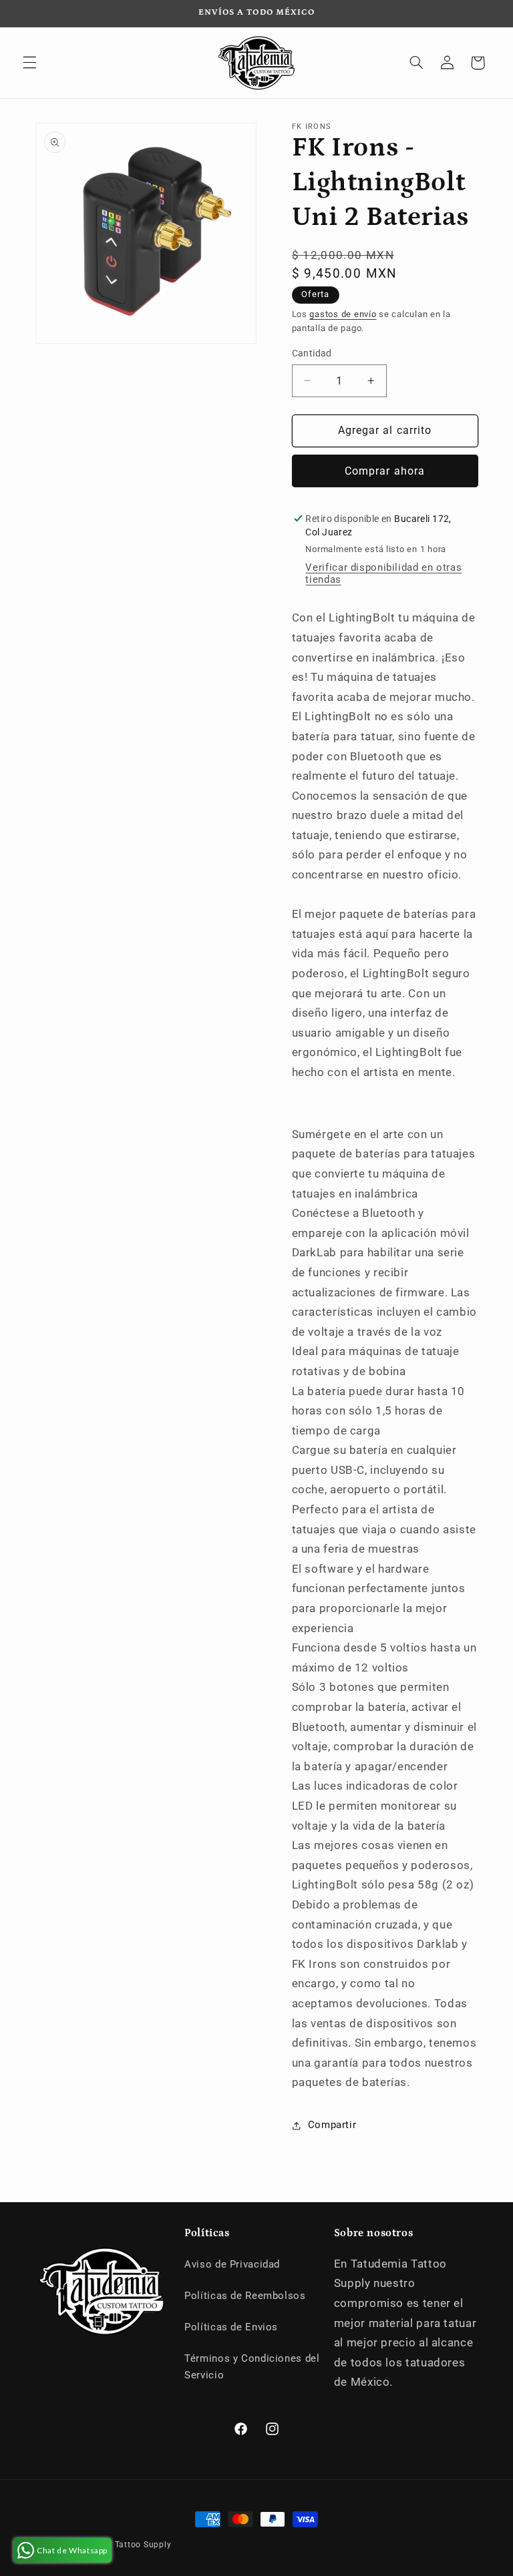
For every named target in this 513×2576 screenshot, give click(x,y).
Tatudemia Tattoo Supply (120, 2545)
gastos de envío (343, 314)
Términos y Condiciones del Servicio (252, 2367)
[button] (29, 63)
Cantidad (312, 353)
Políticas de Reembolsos (245, 2296)
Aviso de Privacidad (232, 2264)
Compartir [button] (332, 2125)
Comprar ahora (385, 471)
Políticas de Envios (231, 2327)
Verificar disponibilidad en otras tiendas (383, 573)
